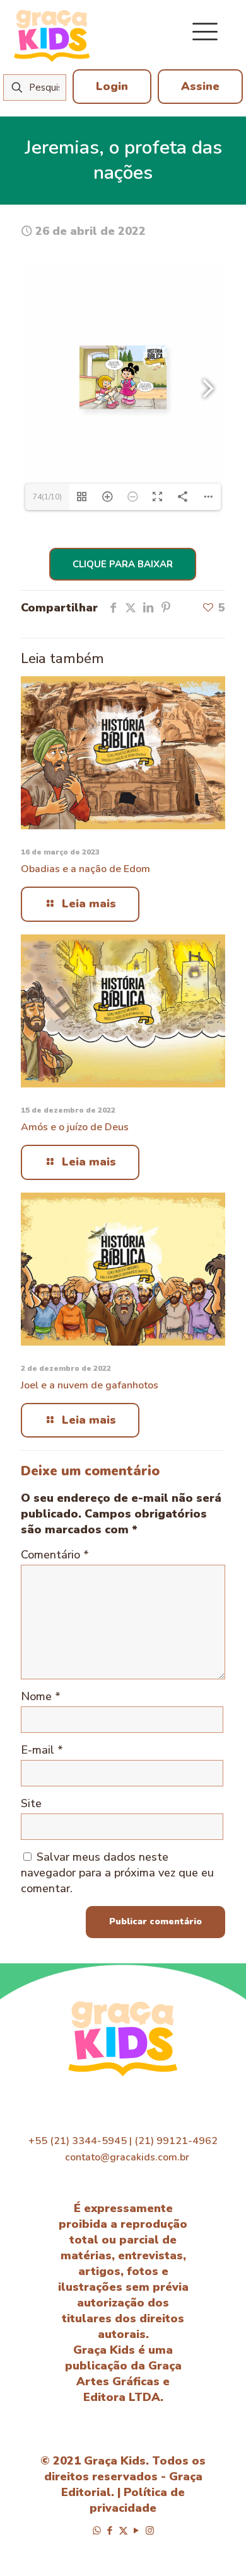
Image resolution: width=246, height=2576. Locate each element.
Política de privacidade (137, 2500)
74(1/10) (47, 497)
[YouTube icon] (137, 2531)
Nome (41, 1696)
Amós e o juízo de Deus (75, 1127)
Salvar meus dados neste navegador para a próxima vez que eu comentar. (117, 1873)
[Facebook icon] (110, 2531)
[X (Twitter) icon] (123, 2531)
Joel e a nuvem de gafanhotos (90, 1385)
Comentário (55, 1555)
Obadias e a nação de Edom (85, 869)
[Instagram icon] (150, 2531)
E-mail (42, 1750)
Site (31, 1803)
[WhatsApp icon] (97, 2531)
